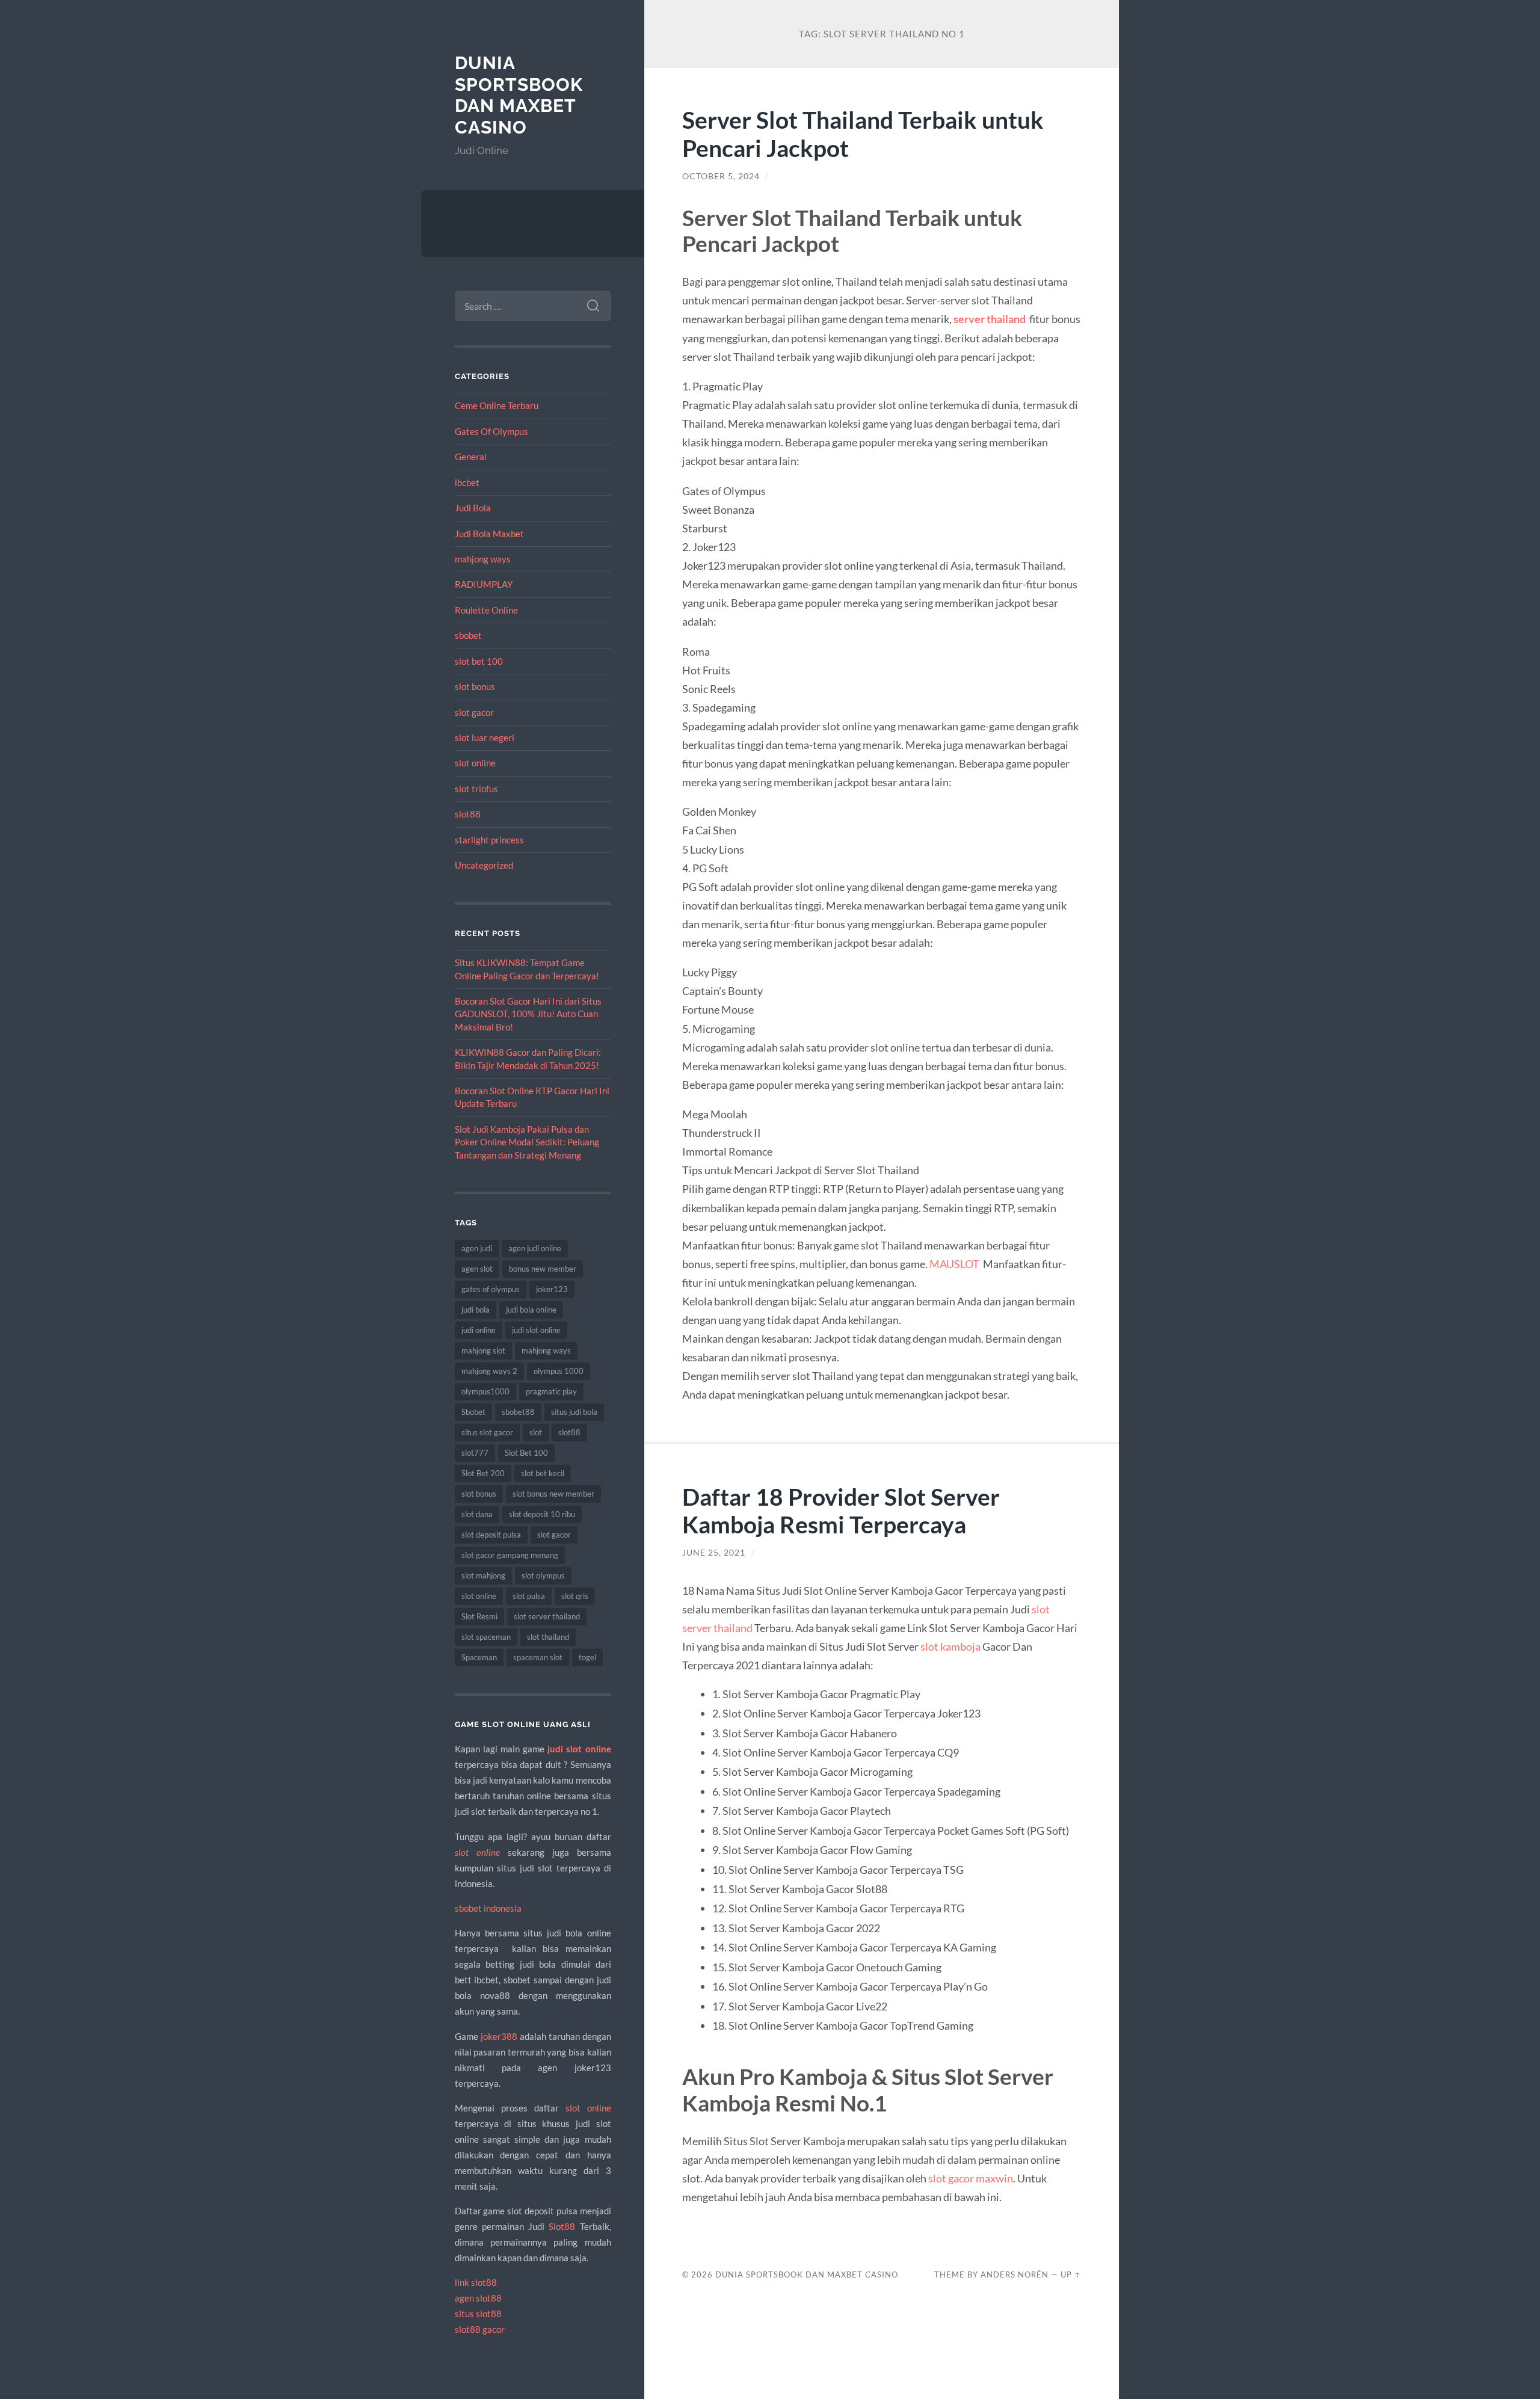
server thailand (990, 319)
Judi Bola (473, 508)
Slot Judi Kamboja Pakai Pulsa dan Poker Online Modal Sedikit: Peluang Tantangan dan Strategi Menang (527, 1142)
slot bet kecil (543, 1473)
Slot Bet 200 (483, 1473)
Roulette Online (486, 610)
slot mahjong (483, 1575)
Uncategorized (484, 865)
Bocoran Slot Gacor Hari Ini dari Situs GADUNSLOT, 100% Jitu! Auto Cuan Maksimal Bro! (528, 1014)
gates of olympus (491, 1289)
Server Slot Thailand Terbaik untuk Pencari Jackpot (863, 134)
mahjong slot (483, 1350)
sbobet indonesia (488, 1908)
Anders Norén (1015, 2274)
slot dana (477, 1514)
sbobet (468, 635)
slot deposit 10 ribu (542, 1514)
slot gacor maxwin (971, 2178)
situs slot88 (478, 2314)
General (471, 457)
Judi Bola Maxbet (489, 534)
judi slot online (536, 1330)
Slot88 (562, 2226)
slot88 (468, 814)
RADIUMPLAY (484, 584)
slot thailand (548, 1637)
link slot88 (476, 2282)
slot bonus (475, 686)
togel (587, 1657)
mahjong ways (483, 559)
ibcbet (467, 482)
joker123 (552, 1289)
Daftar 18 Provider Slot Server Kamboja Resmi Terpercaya (841, 1511)
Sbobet (473, 1412)
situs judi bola (574, 1412)
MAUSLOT (954, 1264)
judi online (479, 1330)
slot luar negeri (485, 738)
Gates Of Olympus (491, 431)
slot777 (475, 1453)
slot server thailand (547, 1616)
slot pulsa (529, 1596)
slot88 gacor (480, 2329)
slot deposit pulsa (491, 1535)
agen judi (477, 1248)
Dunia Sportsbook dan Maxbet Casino (519, 95)
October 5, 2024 (721, 176)
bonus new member (543, 1269)
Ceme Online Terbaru (497, 405)
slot (536, 1432)
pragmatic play (551, 1391)
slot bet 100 (479, 661)
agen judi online (535, 1248)
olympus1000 (485, 1391)
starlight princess (489, 840)
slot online (475, 763)
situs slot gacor (487, 1432)
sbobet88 (518, 1412)
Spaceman (479, 1657)
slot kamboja (950, 1646)
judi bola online (531, 1310)
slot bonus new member (553, 1494)
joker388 (499, 2036)
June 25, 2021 (714, 1553)
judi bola (476, 1310)
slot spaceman (486, 1637)
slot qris (575, 1596)
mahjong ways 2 (489, 1371)
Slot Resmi (479, 1616)
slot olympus (543, 1575)
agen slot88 (478, 2298)
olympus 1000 (559, 1371)
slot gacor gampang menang (510, 1555)
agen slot (477, 1269)
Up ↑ (1071, 2274)
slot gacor (474, 712)
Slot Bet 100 (526, 1453)
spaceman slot (538, 1657)
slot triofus (476, 789)
